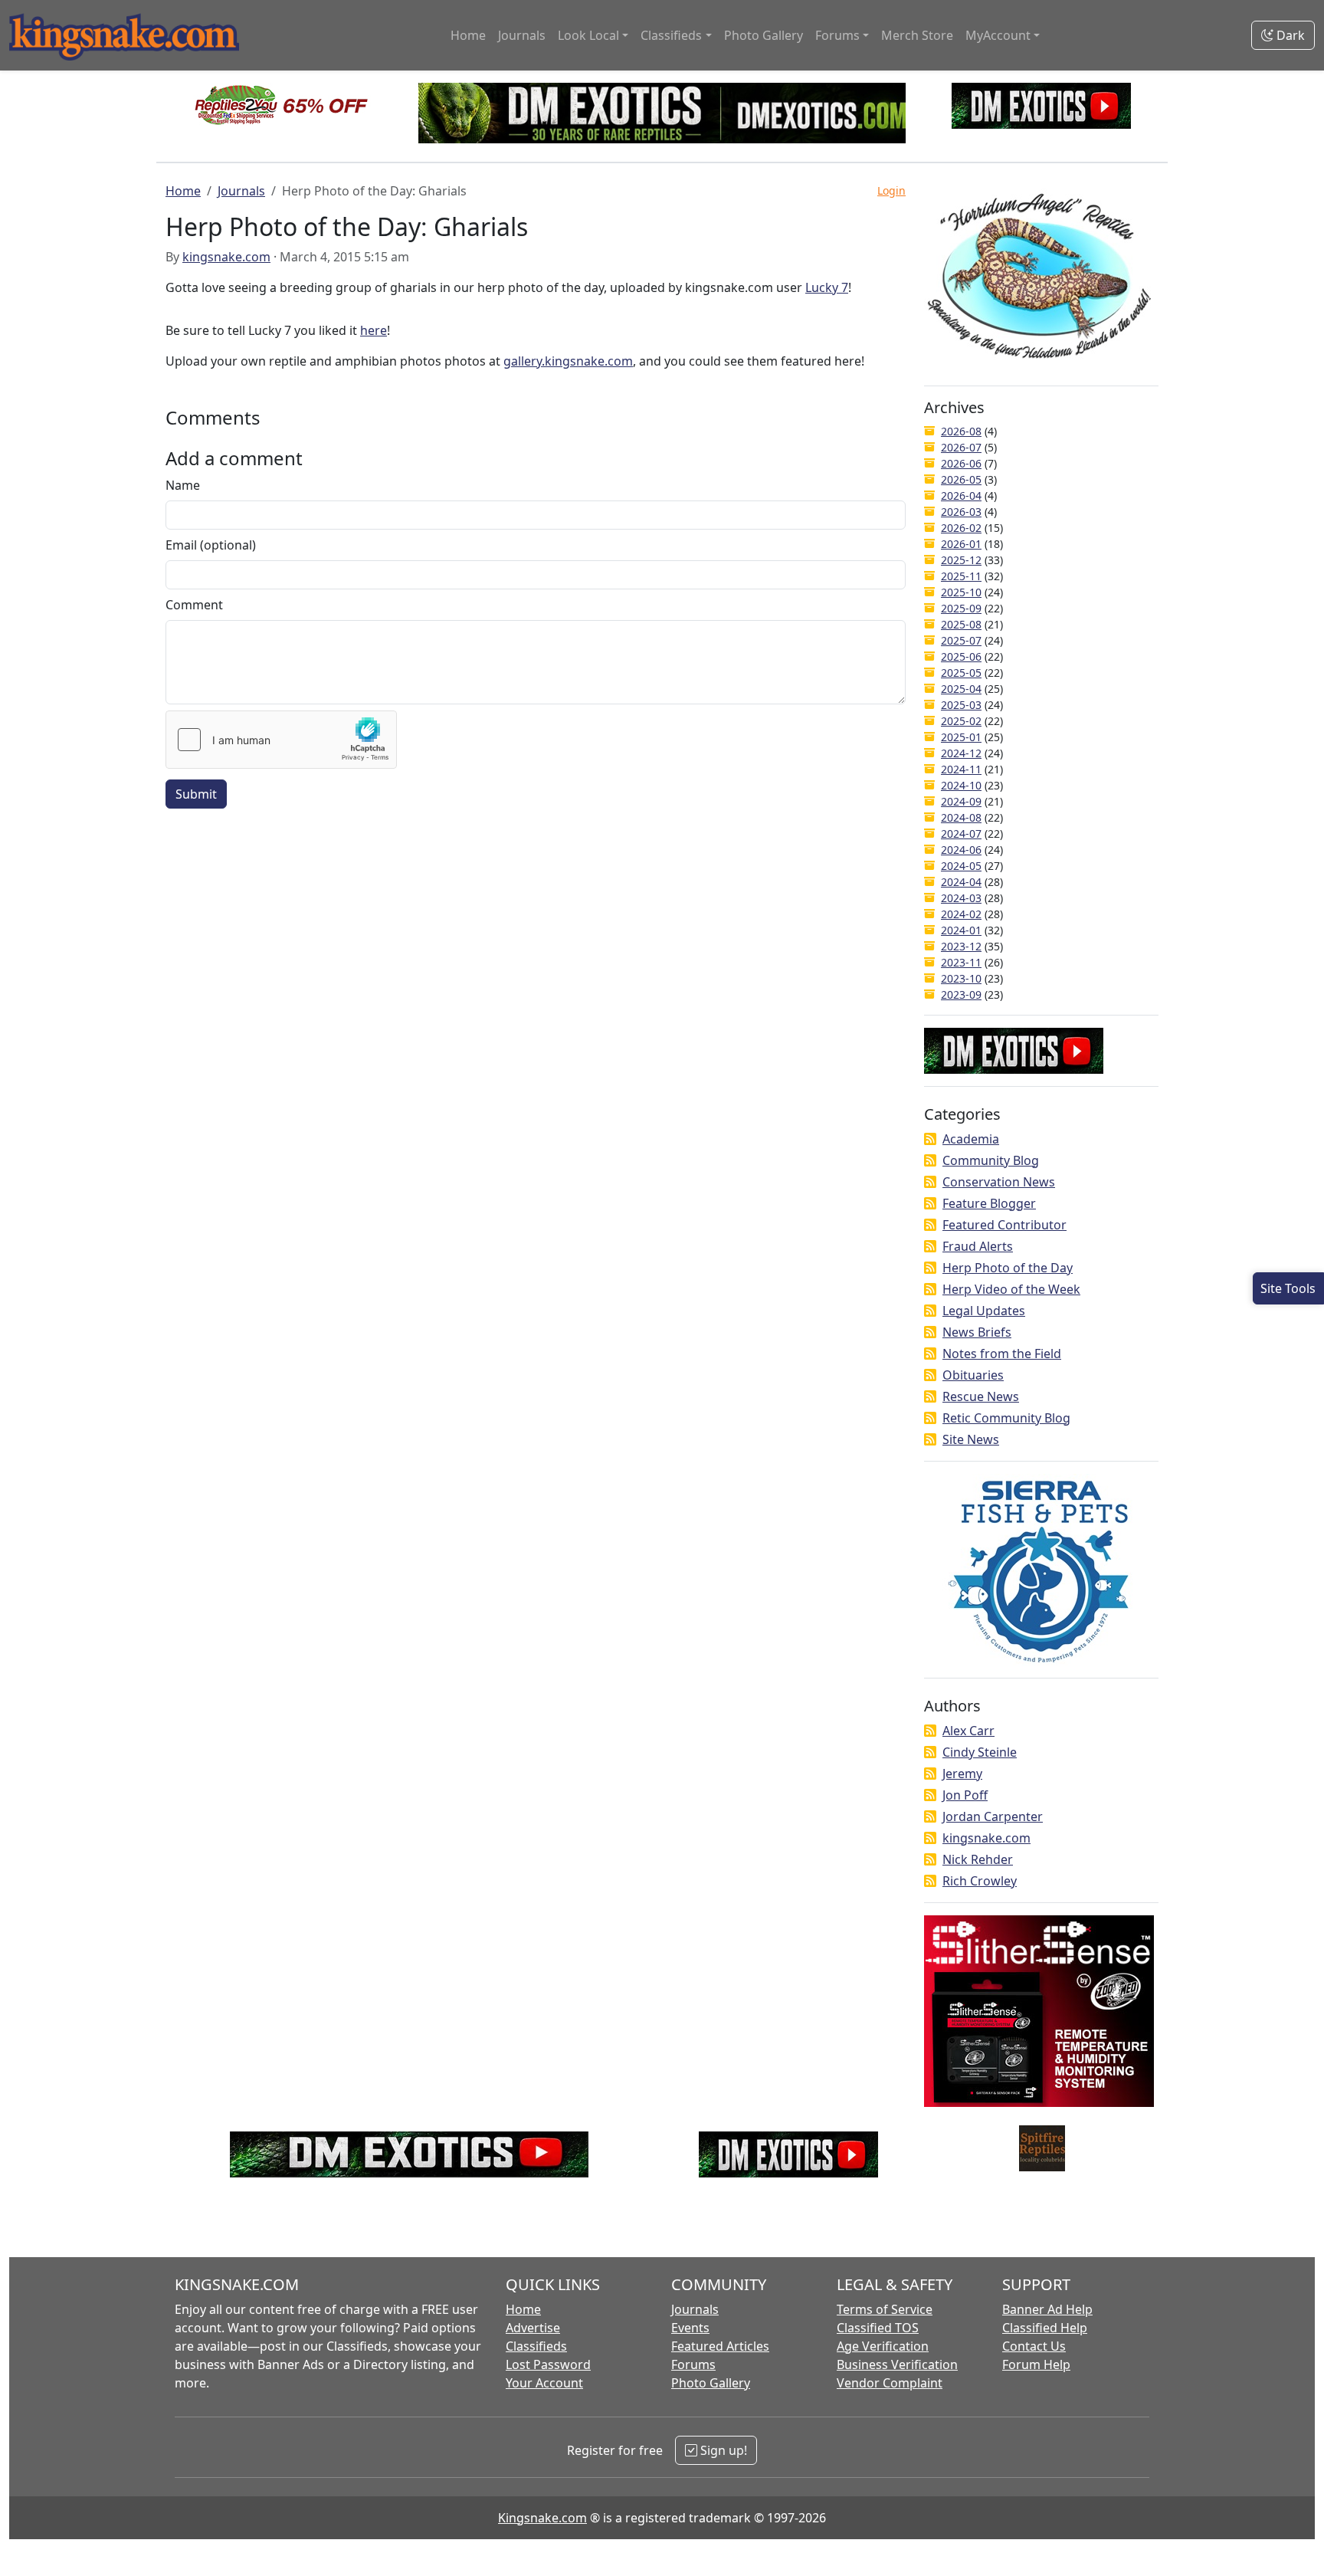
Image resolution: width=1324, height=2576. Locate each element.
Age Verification (883, 2346)
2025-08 (961, 624)
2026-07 (961, 447)
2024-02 (961, 914)
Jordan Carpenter (993, 1816)
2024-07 (961, 834)
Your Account (544, 2383)
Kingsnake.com (542, 2518)
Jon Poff (965, 1795)
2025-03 (961, 705)
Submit (196, 794)
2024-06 (961, 850)
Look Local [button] (588, 35)
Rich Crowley (980, 1881)
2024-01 (961, 930)
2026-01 (961, 544)
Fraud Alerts (978, 1246)
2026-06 (961, 463)
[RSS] (930, 1139)
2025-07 (961, 640)
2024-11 (961, 769)
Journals (522, 35)
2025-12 (961, 560)
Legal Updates (984, 1311)
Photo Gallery (764, 35)
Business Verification (897, 2364)
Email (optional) (211, 545)
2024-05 (961, 866)
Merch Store (917, 35)
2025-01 (961, 737)
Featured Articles (720, 2346)
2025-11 (961, 576)
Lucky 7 (827, 287)
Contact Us (1034, 2346)
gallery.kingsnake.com (568, 361)
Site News (971, 1439)
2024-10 (961, 785)
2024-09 (961, 801)
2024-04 (961, 882)
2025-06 (961, 656)
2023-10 (961, 978)
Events (690, 2328)
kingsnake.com (226, 257)
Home (468, 35)
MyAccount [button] (998, 35)
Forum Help (1036, 2364)
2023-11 (961, 962)
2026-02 (961, 528)
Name (183, 485)
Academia (971, 1139)
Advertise (533, 2328)
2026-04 (961, 496)
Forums (693, 2364)
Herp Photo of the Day (1008, 1268)
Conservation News (999, 1182)
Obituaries (973, 1375)
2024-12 (961, 753)
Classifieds (536, 2346)
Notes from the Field (1002, 1354)
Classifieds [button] (671, 35)
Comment (194, 605)
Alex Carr (968, 1731)
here (374, 330)
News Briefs (977, 1332)
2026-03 (961, 512)
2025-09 (961, 608)
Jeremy (962, 1774)
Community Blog (991, 1160)
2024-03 (961, 898)
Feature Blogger (989, 1203)
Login (891, 190)
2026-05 (961, 479)
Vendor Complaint (890, 2383)
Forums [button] (837, 35)
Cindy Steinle (980, 1752)
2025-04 (961, 689)
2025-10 (961, 592)
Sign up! (722, 2450)
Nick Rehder (978, 1859)
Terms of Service (885, 2309)
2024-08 (961, 817)
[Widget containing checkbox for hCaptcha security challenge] (281, 740)
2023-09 (961, 994)
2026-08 (961, 431)
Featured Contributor (1004, 1225)
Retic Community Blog (1006, 1418)
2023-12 (961, 946)
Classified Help (1045, 2328)
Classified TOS (878, 2328)
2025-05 (961, 673)
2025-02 (961, 721)
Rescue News (981, 1396)
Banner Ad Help (1047, 2309)
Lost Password (548, 2364)
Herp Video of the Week (1011, 1289)
